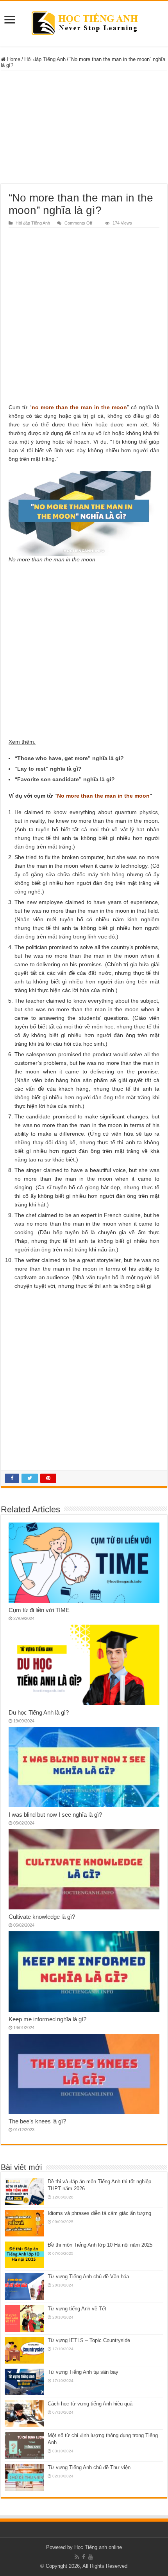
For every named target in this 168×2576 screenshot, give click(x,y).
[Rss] (77, 2557)
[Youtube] (91, 2557)
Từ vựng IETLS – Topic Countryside (89, 2340)
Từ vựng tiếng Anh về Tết (77, 2309)
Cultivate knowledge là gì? (42, 1917)
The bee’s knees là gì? (37, 2121)
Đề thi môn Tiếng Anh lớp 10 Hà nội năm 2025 (100, 2245)
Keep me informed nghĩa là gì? (47, 2019)
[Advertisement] (84, 127)
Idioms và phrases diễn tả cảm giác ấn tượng (99, 2213)
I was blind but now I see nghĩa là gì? (55, 1815)
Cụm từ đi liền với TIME (39, 1610)
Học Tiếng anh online (98, 2547)
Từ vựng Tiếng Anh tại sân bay (83, 2372)
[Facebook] (84, 2557)
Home (13, 59)
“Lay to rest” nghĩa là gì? (48, 769)
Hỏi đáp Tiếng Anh (45, 59)
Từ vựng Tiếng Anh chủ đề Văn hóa (88, 2277)
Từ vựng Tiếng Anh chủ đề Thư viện (89, 2467)
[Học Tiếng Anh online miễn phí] (84, 22)
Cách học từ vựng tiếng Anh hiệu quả (90, 2404)
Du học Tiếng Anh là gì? (39, 1712)
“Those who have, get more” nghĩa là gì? (69, 758)
